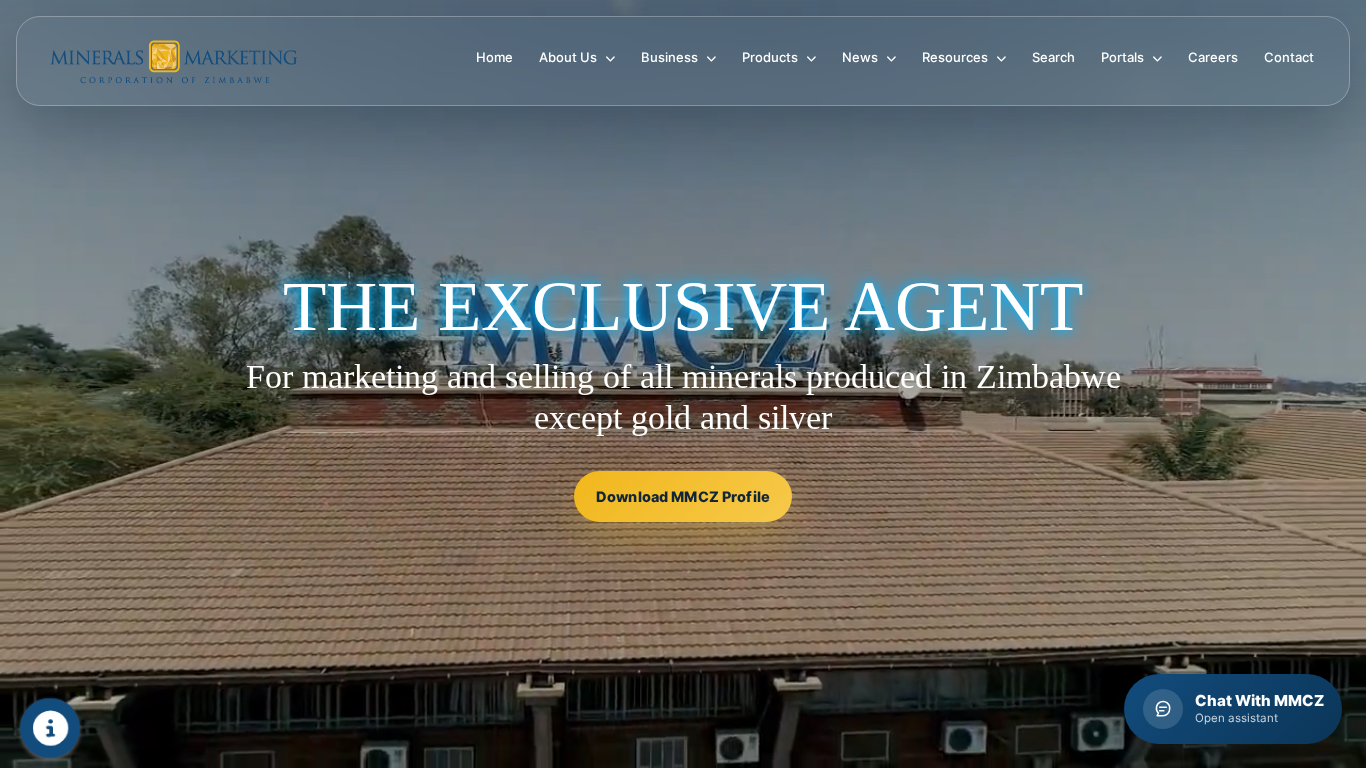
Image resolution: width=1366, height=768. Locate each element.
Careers (1213, 57)
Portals (1124, 57)
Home (494, 57)
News (861, 57)
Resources (956, 57)
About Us (569, 57)
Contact (1289, 57)
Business (671, 57)
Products (771, 57)
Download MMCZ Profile (683, 496)
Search (1053, 57)
